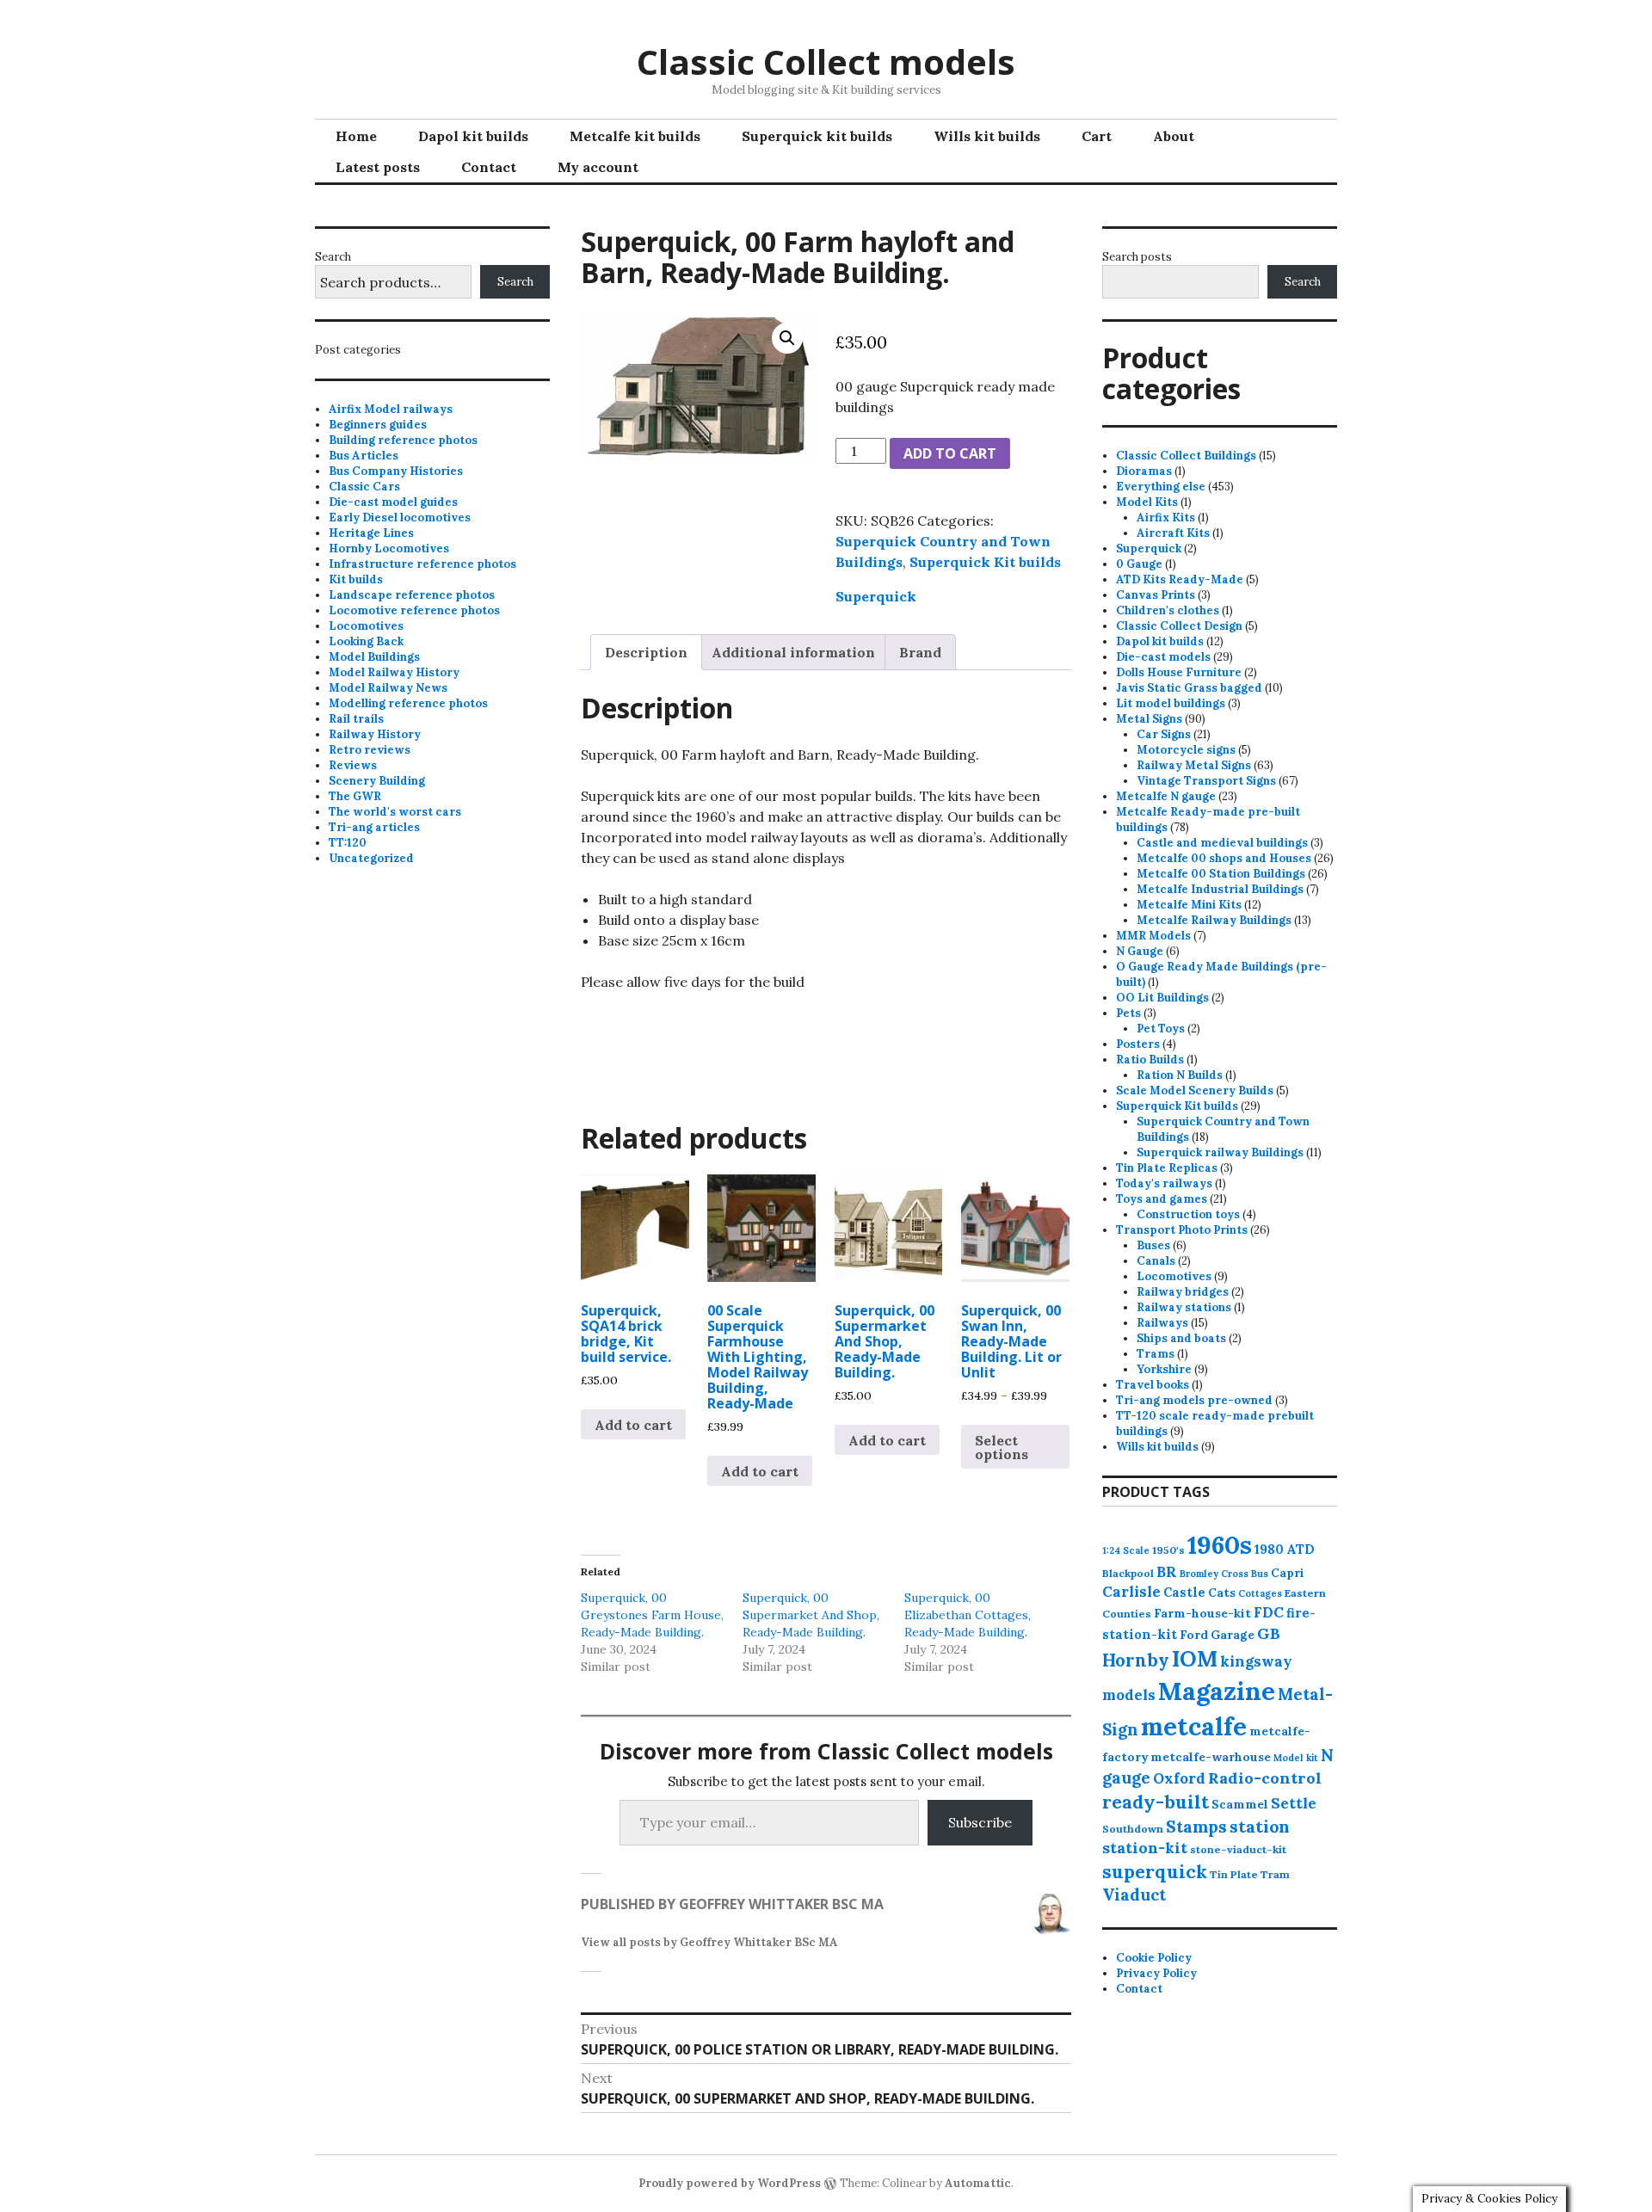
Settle (1294, 1803)
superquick (1155, 1872)
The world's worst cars (395, 812)
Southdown (1133, 1829)
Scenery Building (377, 781)
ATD (1301, 1549)
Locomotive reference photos (414, 610)
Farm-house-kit (1202, 1613)
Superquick (876, 596)
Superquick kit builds (817, 136)
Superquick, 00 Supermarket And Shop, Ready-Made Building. (811, 1615)
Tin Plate (1234, 1874)
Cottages (1260, 1593)
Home (356, 136)
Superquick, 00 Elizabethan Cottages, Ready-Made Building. (968, 1615)
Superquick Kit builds (985, 562)
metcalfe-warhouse (1211, 1757)
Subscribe (980, 1822)
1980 (1269, 1549)
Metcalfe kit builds (635, 136)
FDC (1269, 1612)
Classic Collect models (826, 62)
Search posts (1137, 257)
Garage (1233, 1635)
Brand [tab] (920, 652)
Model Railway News (388, 688)
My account (598, 167)
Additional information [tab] (793, 652)
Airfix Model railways (391, 409)
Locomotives (366, 626)
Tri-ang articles (374, 827)
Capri (1288, 1573)
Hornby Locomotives (389, 548)
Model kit (1296, 1758)
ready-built (1156, 1802)
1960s (1220, 1544)
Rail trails (356, 719)
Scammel (1240, 1804)
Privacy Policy (1156, 1973)
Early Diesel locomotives (400, 518)
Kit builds (356, 579)
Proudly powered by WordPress (730, 2183)
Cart (1097, 136)
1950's (1168, 1550)
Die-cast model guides (393, 502)
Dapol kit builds (473, 136)
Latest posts (378, 167)
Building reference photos (403, 440)
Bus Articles (364, 456)
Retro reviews (370, 750)
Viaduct (1134, 1895)
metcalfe (1194, 1726)
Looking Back (366, 641)
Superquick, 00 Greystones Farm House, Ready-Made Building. (652, 1615)
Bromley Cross (1214, 1574)
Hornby (1136, 1661)
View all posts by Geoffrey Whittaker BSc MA (709, 1942)
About (1174, 136)
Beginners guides (378, 425)
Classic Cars (364, 487)
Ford (1194, 1635)
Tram (1275, 1874)
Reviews (353, 765)
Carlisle (1131, 1592)
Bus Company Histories (396, 471)
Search (333, 257)
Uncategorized (371, 858)
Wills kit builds (987, 136)
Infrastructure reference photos (422, 564)
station (1260, 1826)
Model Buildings (374, 657)
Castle (1184, 1592)
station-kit (1145, 1848)
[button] (787, 338)
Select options (1002, 1447)
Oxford (1179, 1778)
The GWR (355, 796)
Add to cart (950, 453)
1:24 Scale (1126, 1550)
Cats (1222, 1593)
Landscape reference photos (412, 595)
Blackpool (1128, 1573)
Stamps (1196, 1827)
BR (1167, 1572)
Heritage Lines (371, 533)
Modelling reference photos (408, 703)
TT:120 (348, 843)
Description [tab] (646, 652)
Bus (1260, 1574)
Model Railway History (394, 672)
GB (1269, 1633)
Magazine (1217, 1691)
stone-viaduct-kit (1238, 1849)
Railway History (375, 734)
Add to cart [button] (633, 1425)
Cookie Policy (1154, 1958)
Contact (489, 167)
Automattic (978, 2183)
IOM (1195, 1659)
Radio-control (1265, 1778)
